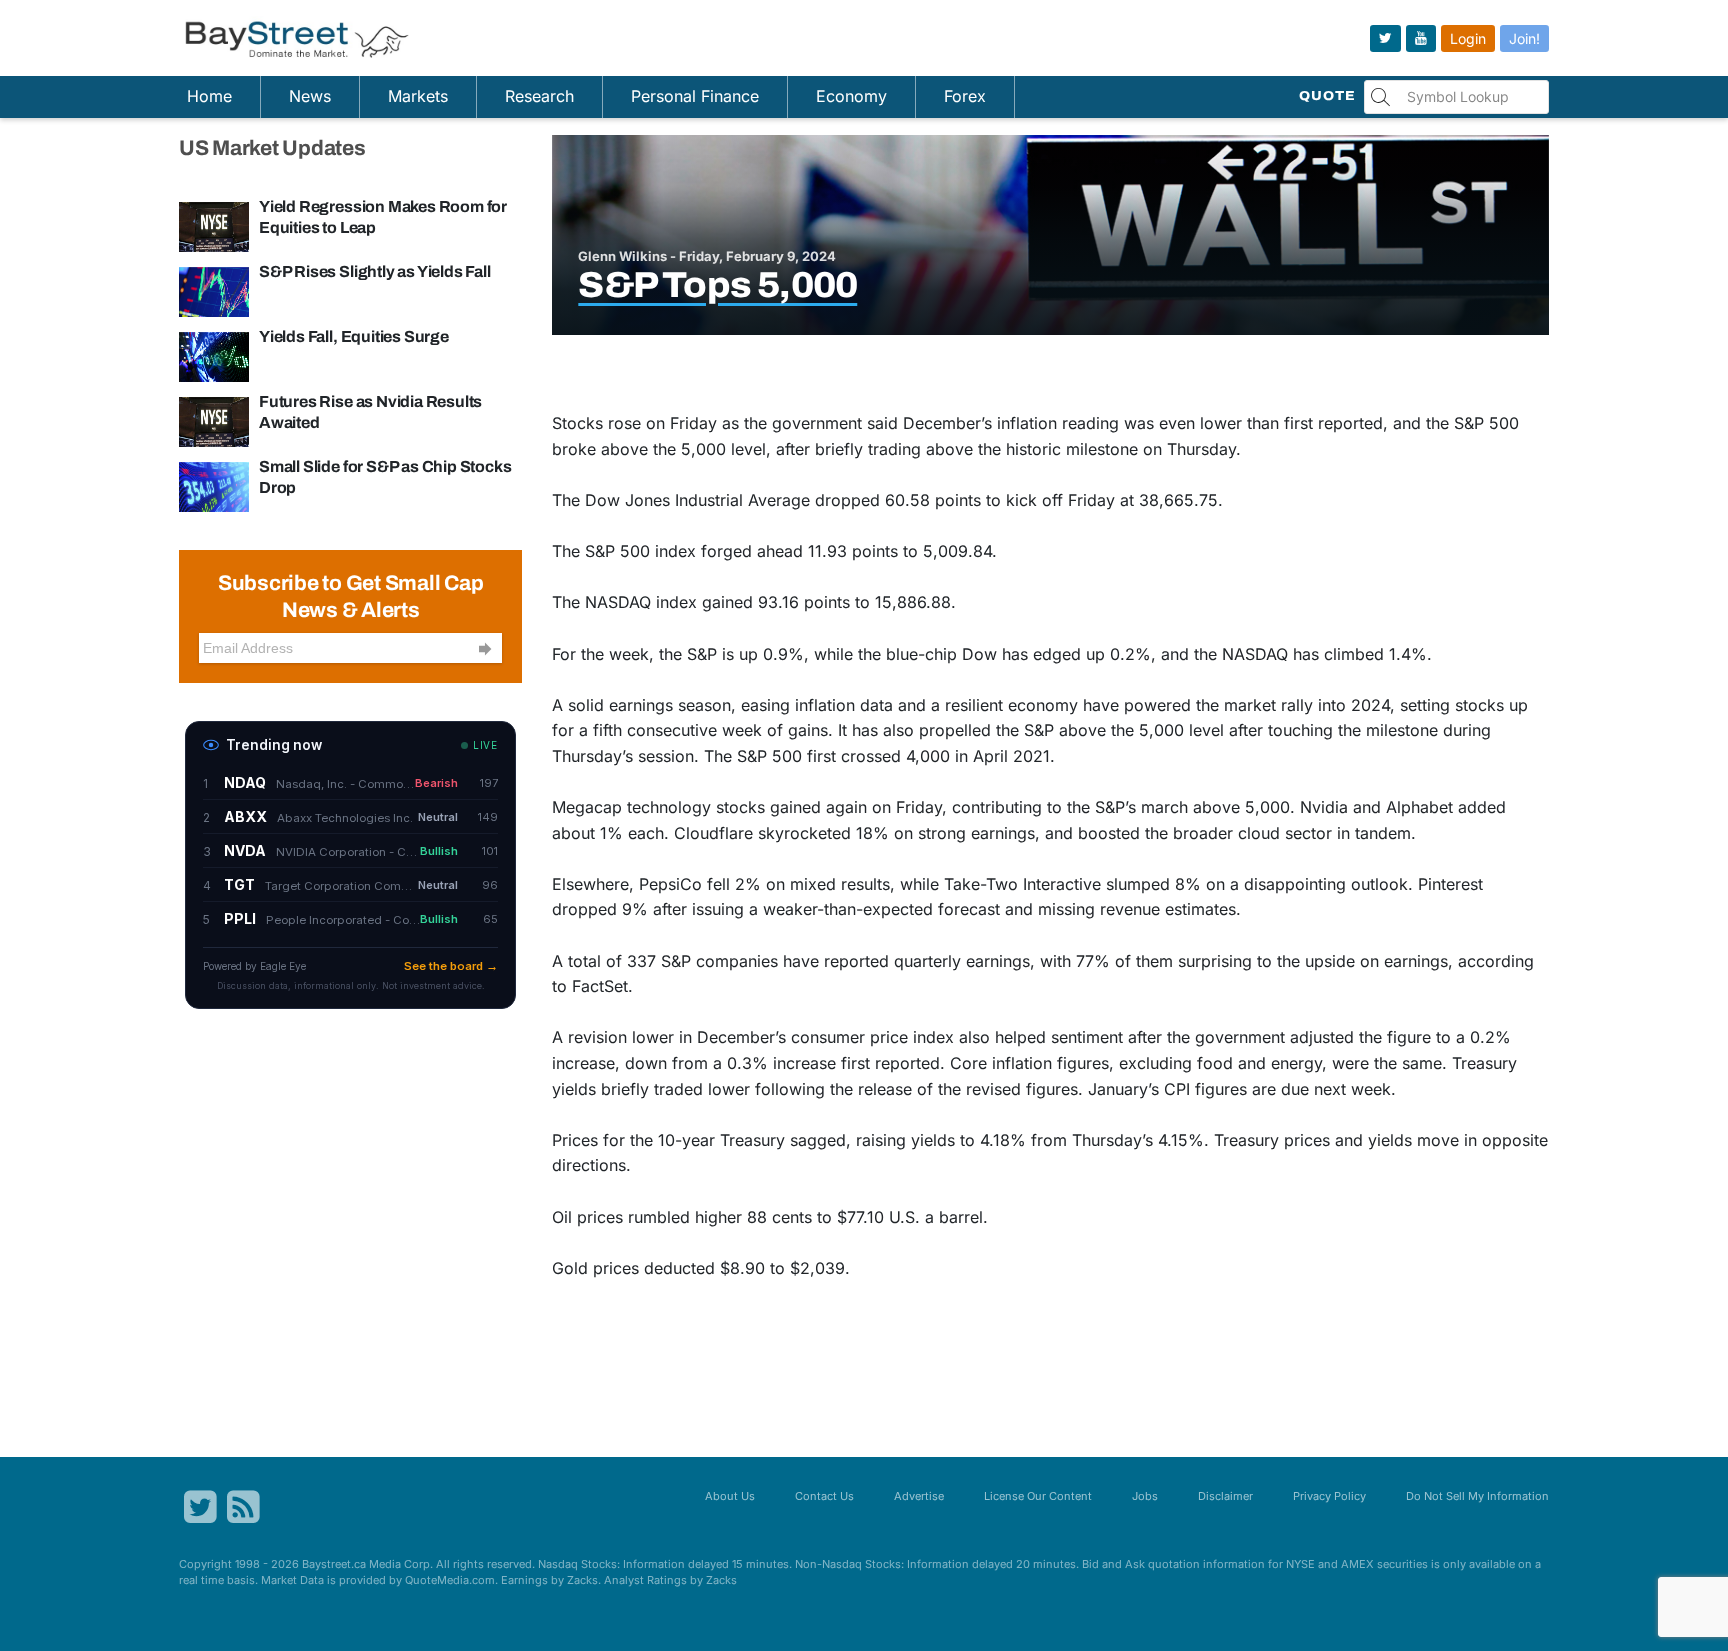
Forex (965, 96)
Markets (418, 96)
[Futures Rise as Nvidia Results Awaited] (214, 421)
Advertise (919, 1496)
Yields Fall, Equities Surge (354, 336)
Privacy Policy (1329, 1496)
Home (209, 96)
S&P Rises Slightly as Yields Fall (375, 271)
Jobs (1145, 1496)
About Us (730, 1496)
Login (1468, 38)
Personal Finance (695, 96)
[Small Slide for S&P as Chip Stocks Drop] (214, 486)
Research (539, 96)
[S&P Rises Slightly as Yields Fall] (214, 291)
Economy (851, 96)
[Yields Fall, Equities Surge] (214, 356)
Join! (1524, 38)
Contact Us (824, 1496)
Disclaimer (1225, 1496)
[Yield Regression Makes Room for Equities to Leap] (214, 226)
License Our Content (1038, 1496)
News (310, 96)
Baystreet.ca (334, 1564)
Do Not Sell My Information (1477, 1496)
